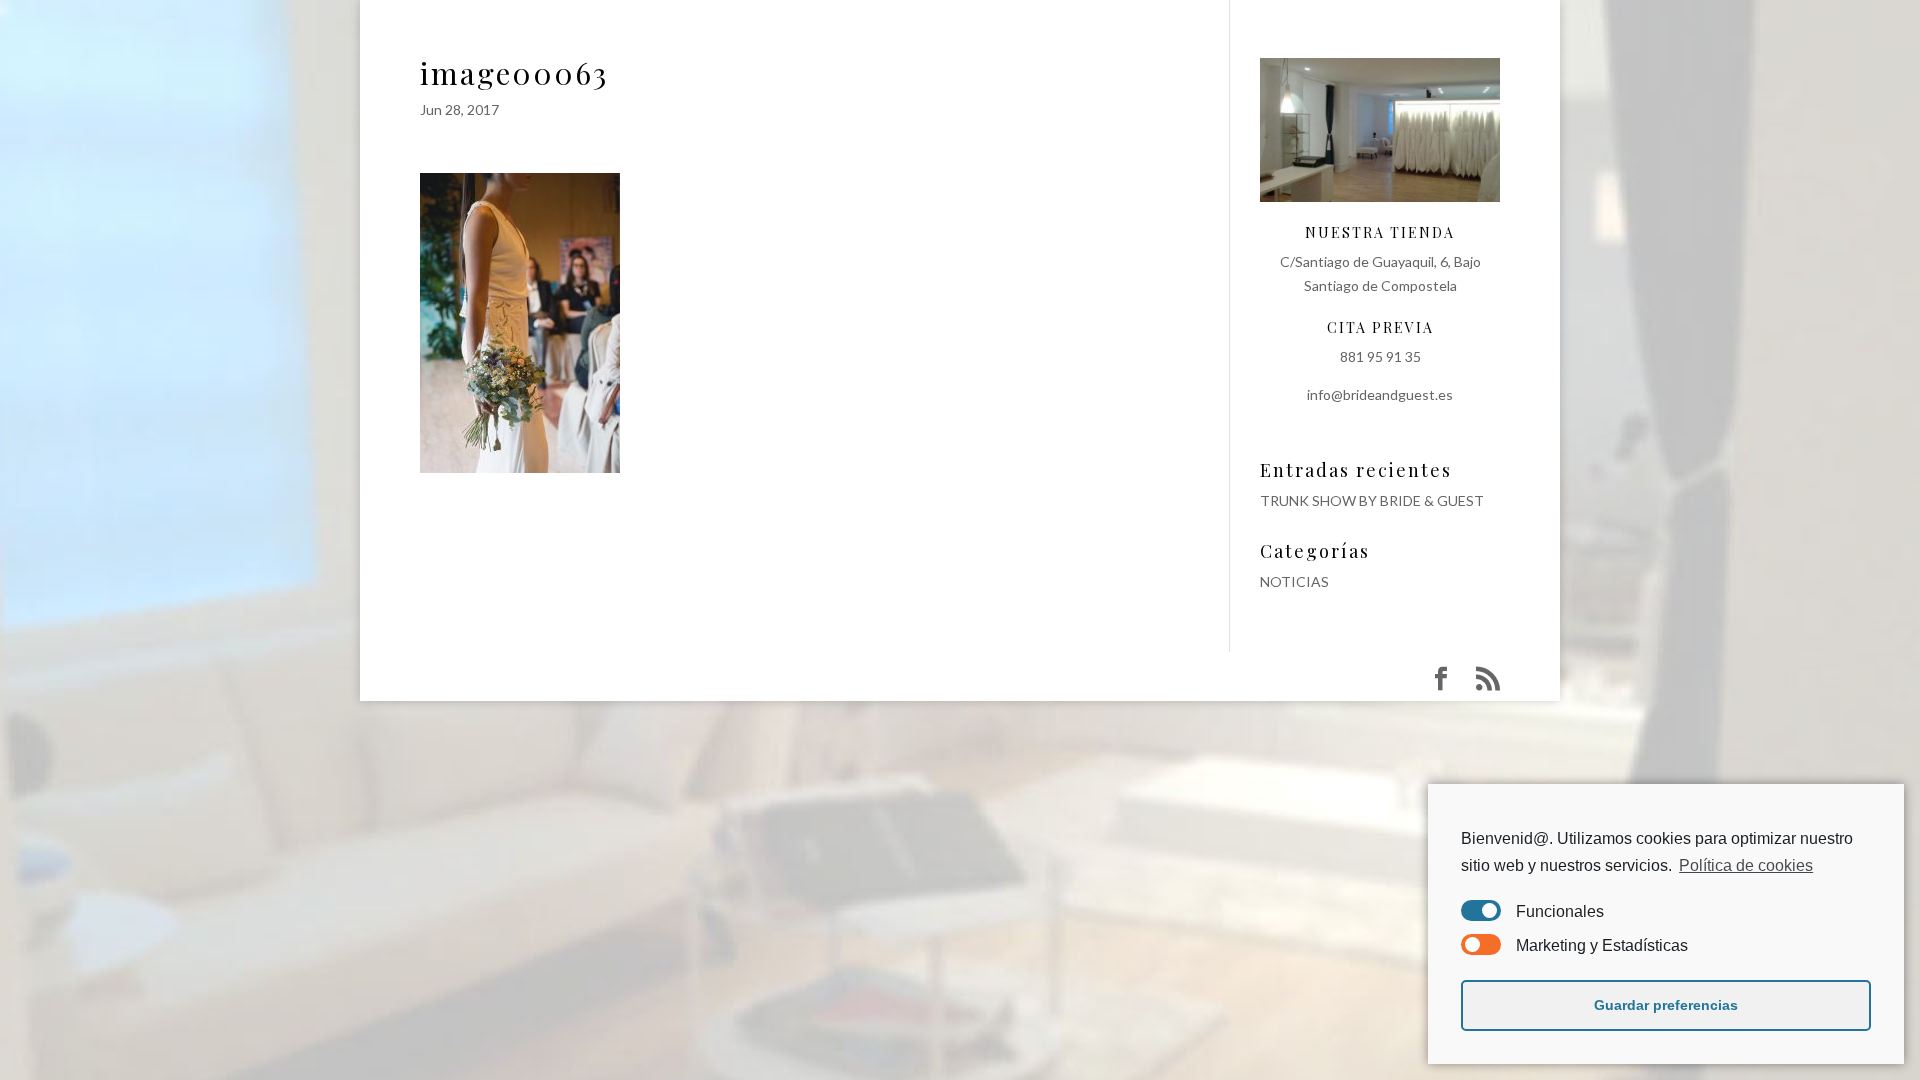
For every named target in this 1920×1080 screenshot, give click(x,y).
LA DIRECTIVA (794, 52)
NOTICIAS (1294, 581)
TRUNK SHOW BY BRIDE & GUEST (1372, 500)
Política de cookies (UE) (1442, 52)
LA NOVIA (559, 52)
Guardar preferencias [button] (1666, 1005)
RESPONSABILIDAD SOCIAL (1226, 52)
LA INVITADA (668, 52)
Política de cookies (1746, 865)
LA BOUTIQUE (925, 52)
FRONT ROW (1050, 52)
